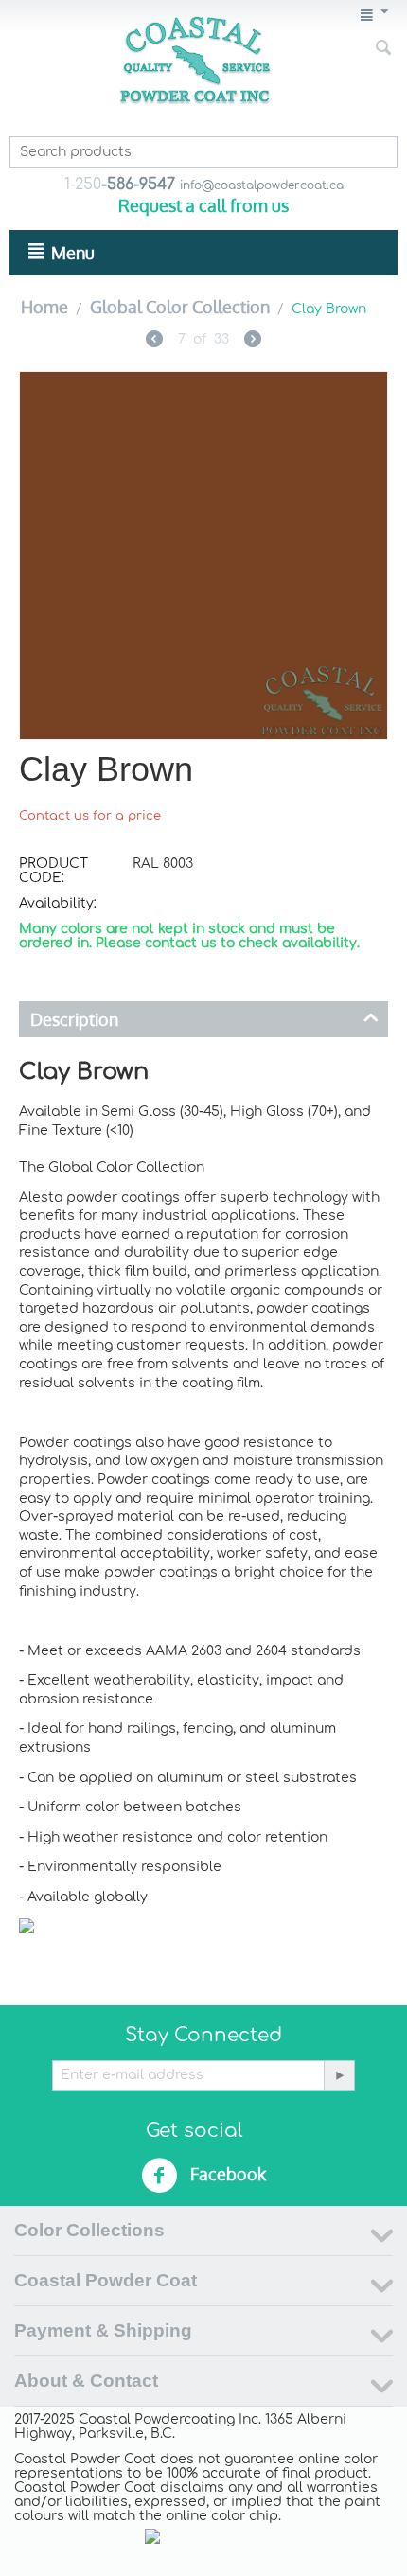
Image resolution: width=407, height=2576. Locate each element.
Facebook (226, 2174)
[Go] (339, 2075)
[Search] (383, 49)
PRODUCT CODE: (53, 871)
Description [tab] (74, 1019)
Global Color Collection (180, 307)
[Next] (253, 341)
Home (44, 307)
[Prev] (154, 341)
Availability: (58, 903)
